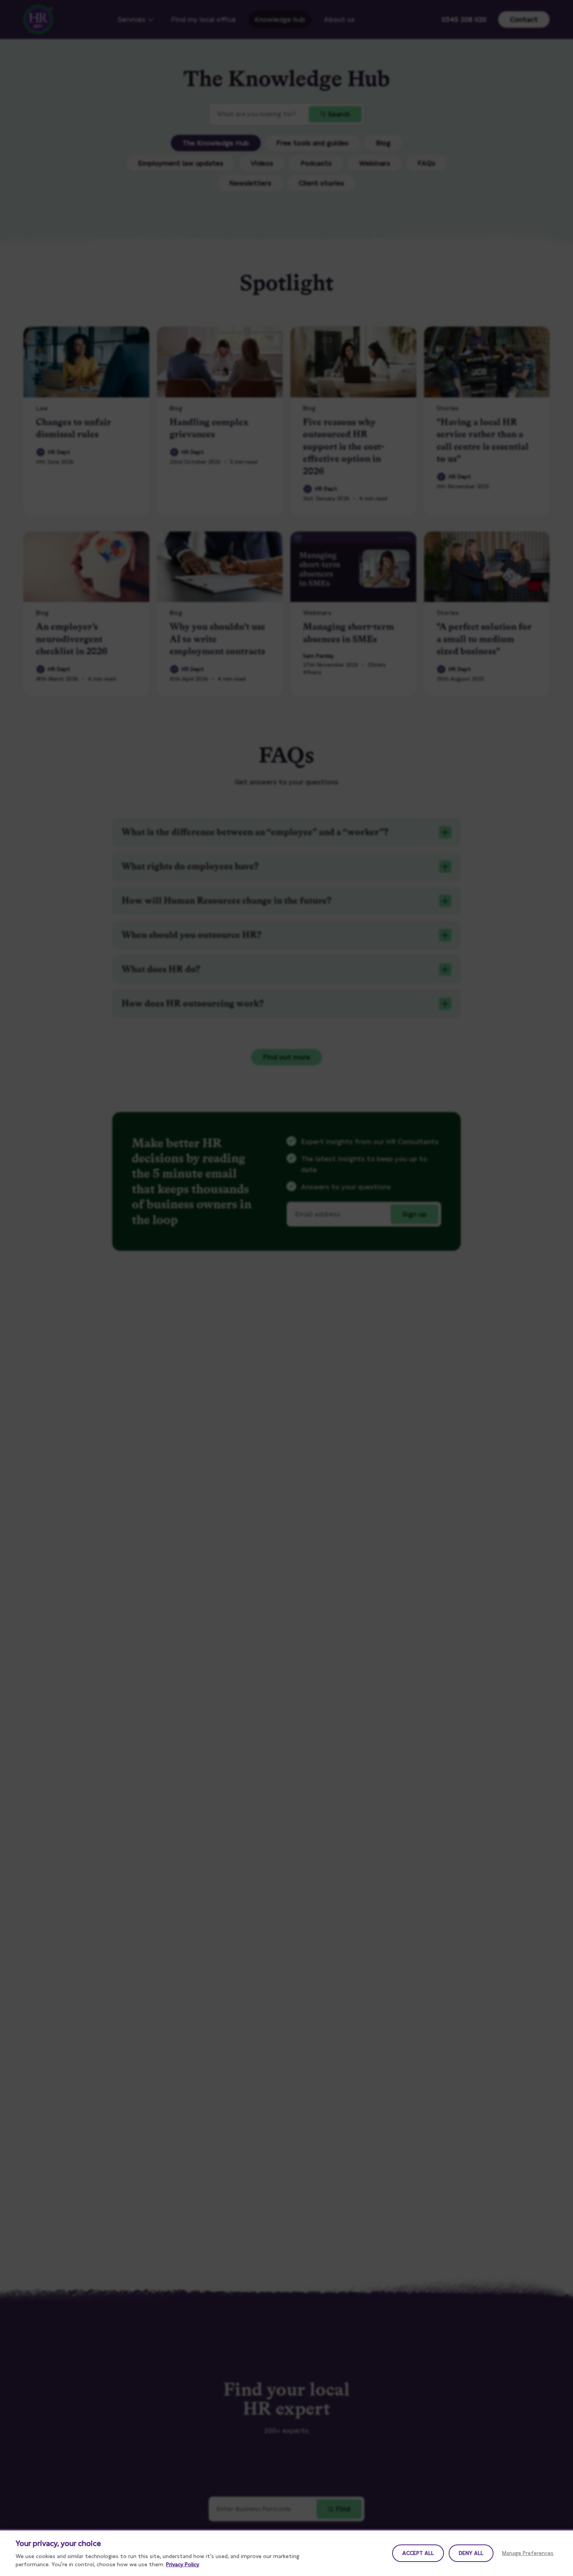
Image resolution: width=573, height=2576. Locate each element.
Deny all (471, 2553)
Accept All (418, 2553)
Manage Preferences (528, 2553)
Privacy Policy (183, 2564)
